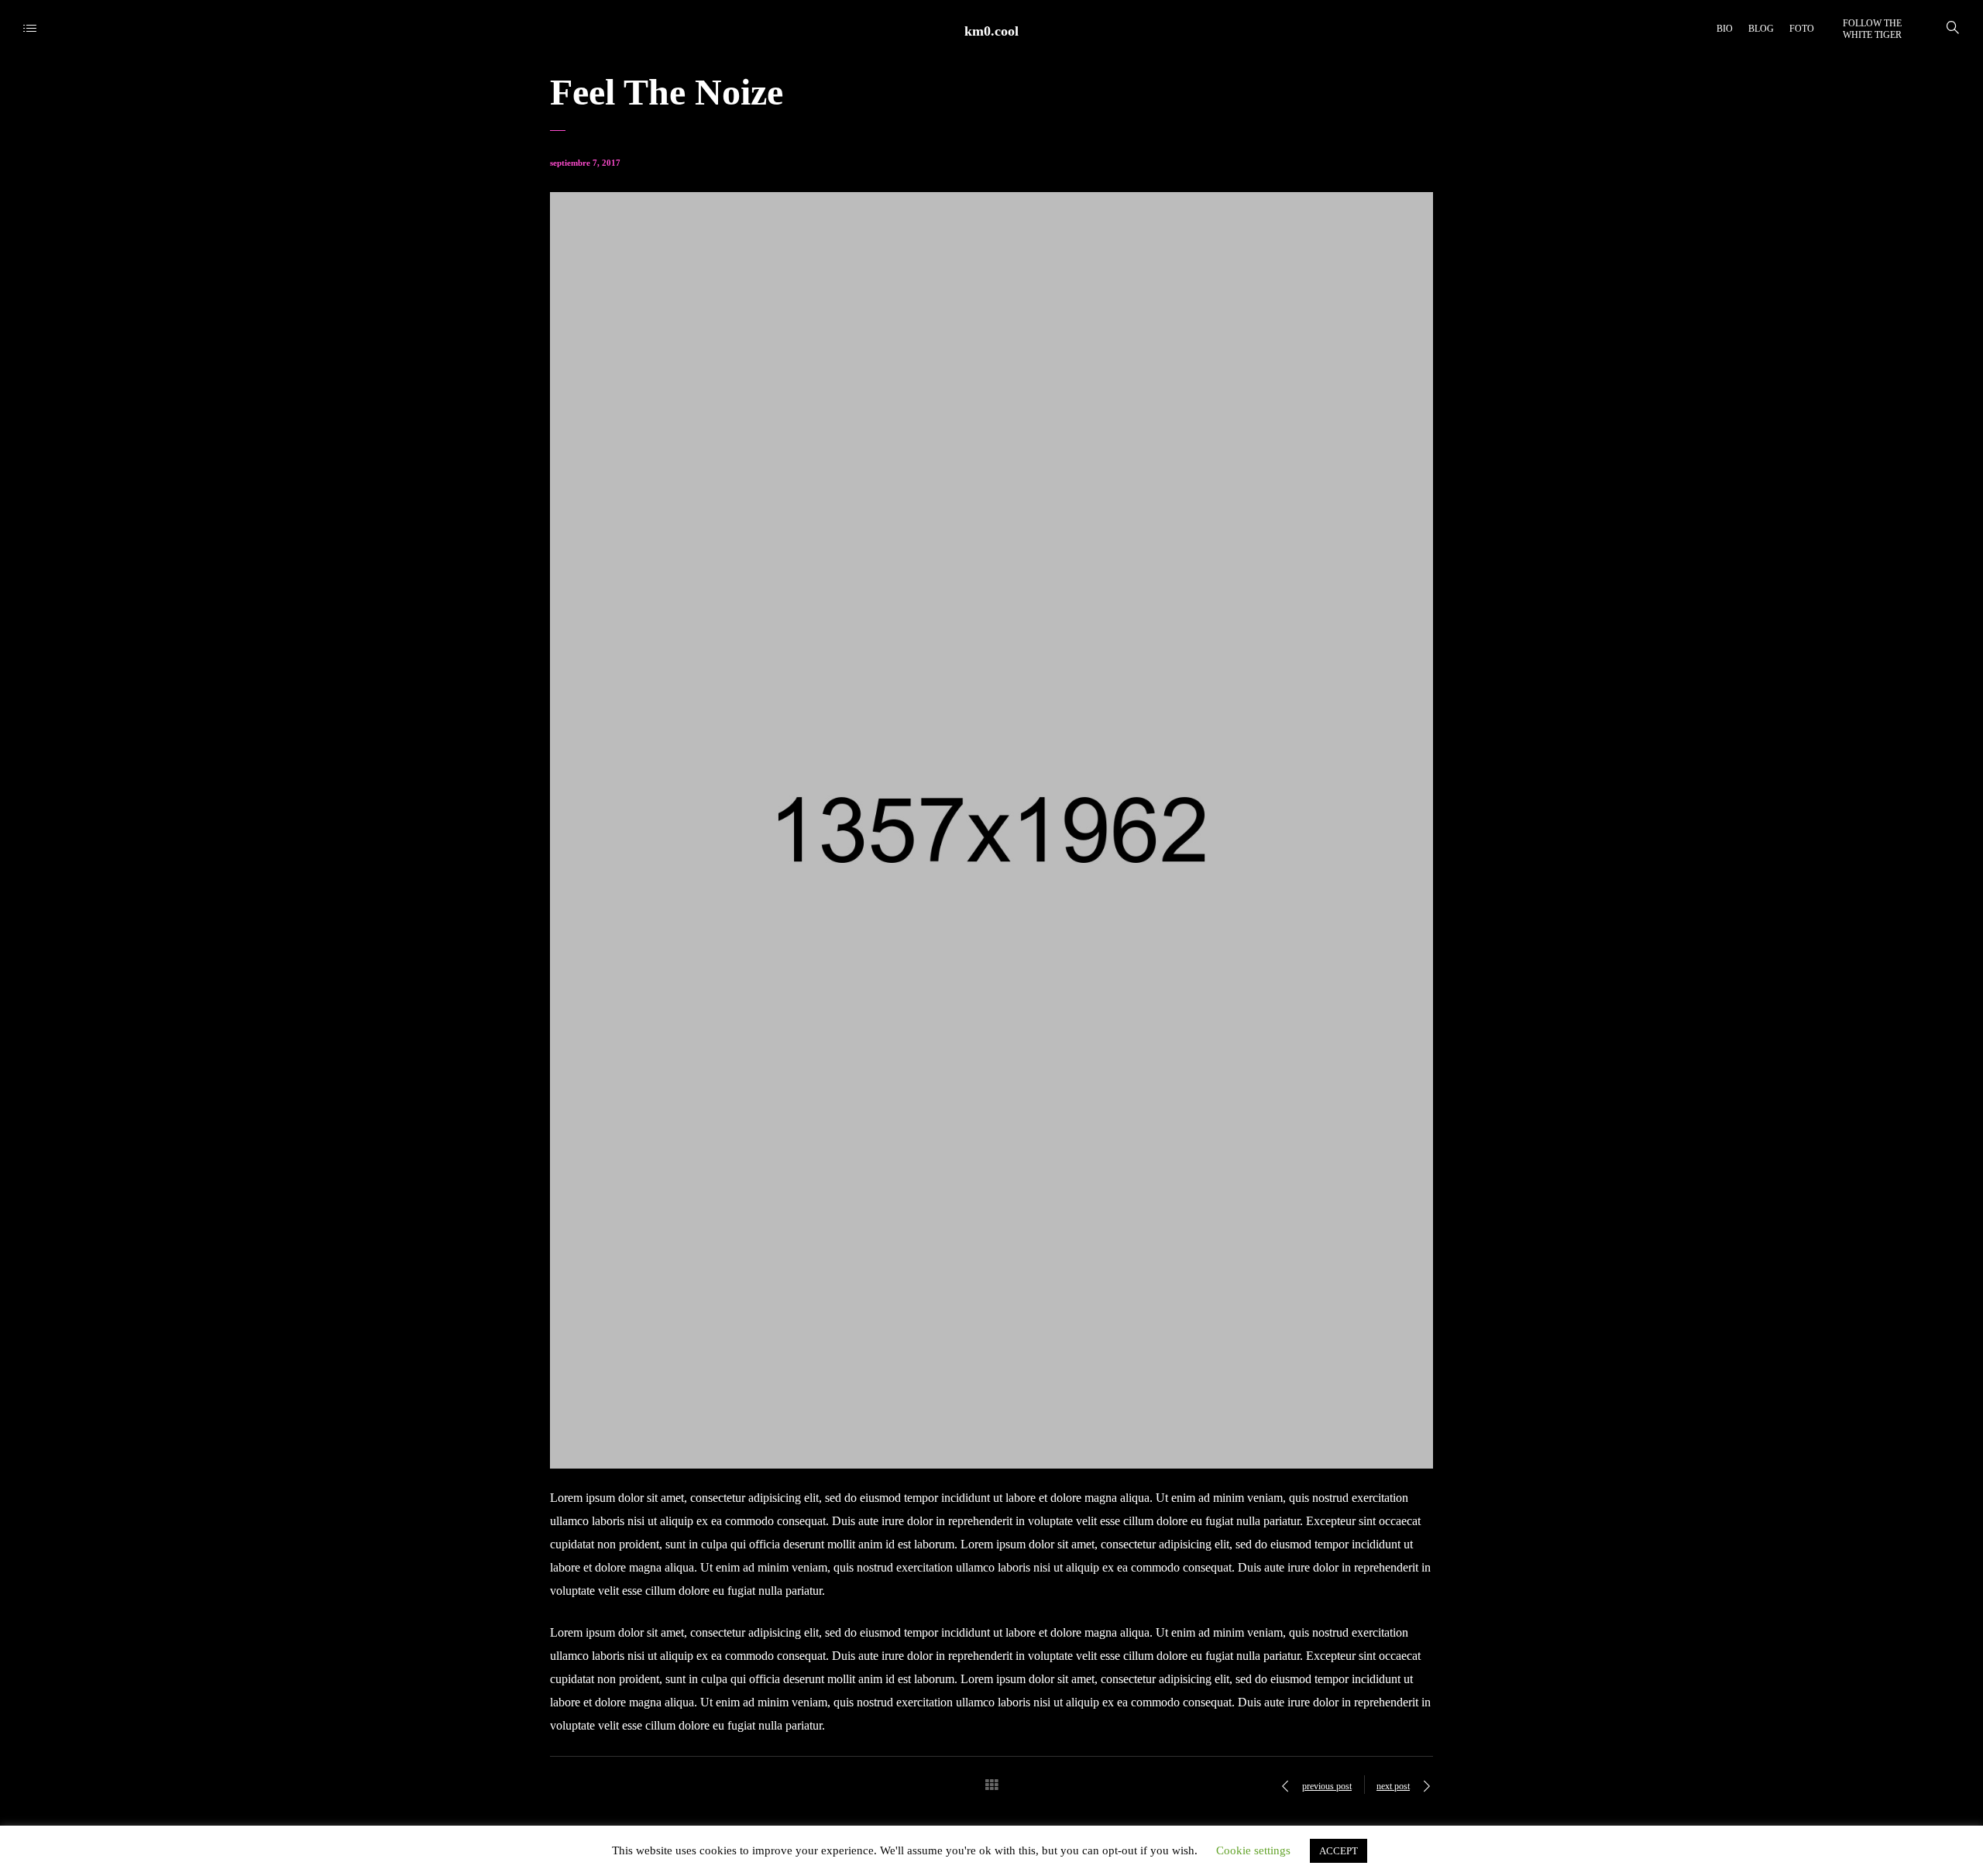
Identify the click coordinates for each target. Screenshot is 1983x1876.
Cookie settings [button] (1253, 1850)
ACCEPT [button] (1339, 1851)
